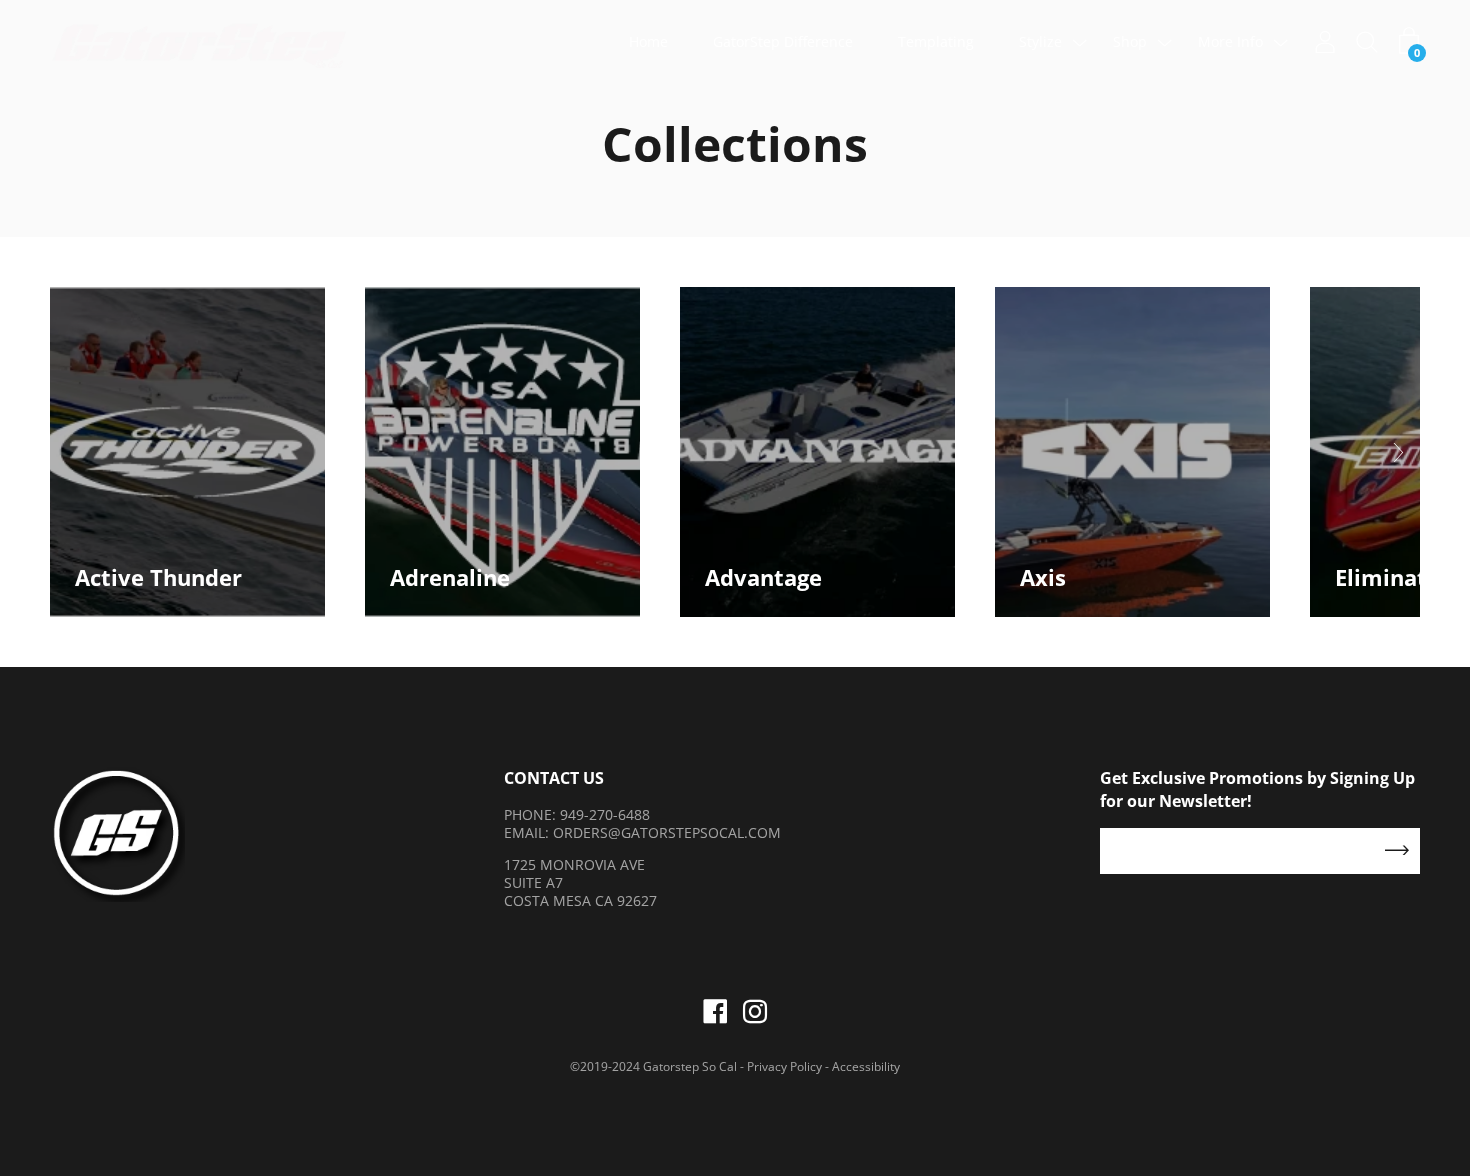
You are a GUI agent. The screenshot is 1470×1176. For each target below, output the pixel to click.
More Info (1230, 41)
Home (648, 41)
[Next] (1394, 452)
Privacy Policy (784, 1066)
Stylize (1040, 41)
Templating (936, 41)
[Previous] (76, 452)
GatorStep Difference (783, 41)
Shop (1130, 41)
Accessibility (866, 1066)
